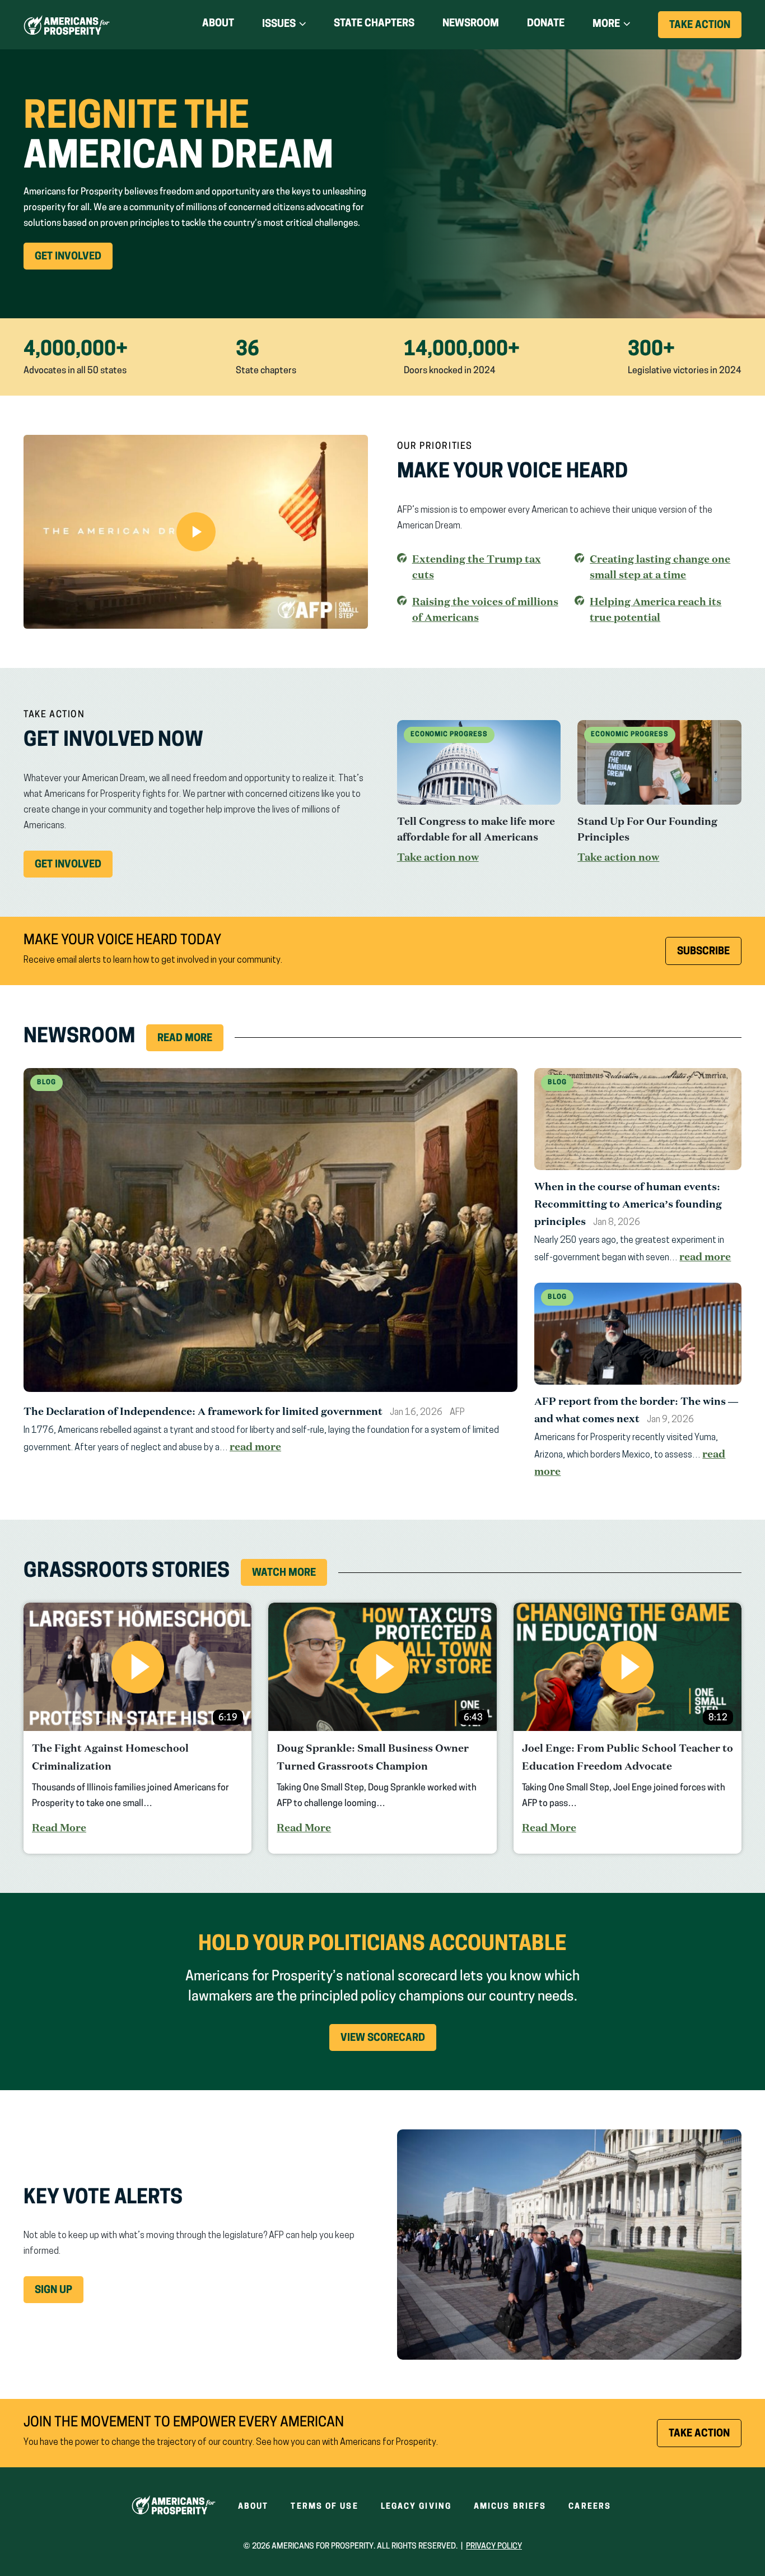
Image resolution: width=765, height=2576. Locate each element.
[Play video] (196, 532)
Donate (546, 26)
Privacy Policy (494, 2547)
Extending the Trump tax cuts (477, 567)
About (218, 24)
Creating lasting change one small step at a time (660, 567)
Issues (279, 25)
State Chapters (374, 24)
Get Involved (74, 261)
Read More (185, 1039)
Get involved (74, 869)
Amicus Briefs (510, 2507)
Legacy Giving (416, 2507)
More (606, 25)
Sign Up (53, 2291)
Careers (590, 2507)
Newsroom (471, 24)
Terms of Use (324, 2507)
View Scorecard (383, 2039)
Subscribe (703, 952)
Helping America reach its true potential (656, 610)
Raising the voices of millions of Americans (485, 609)
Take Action (705, 29)
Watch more (284, 1574)
